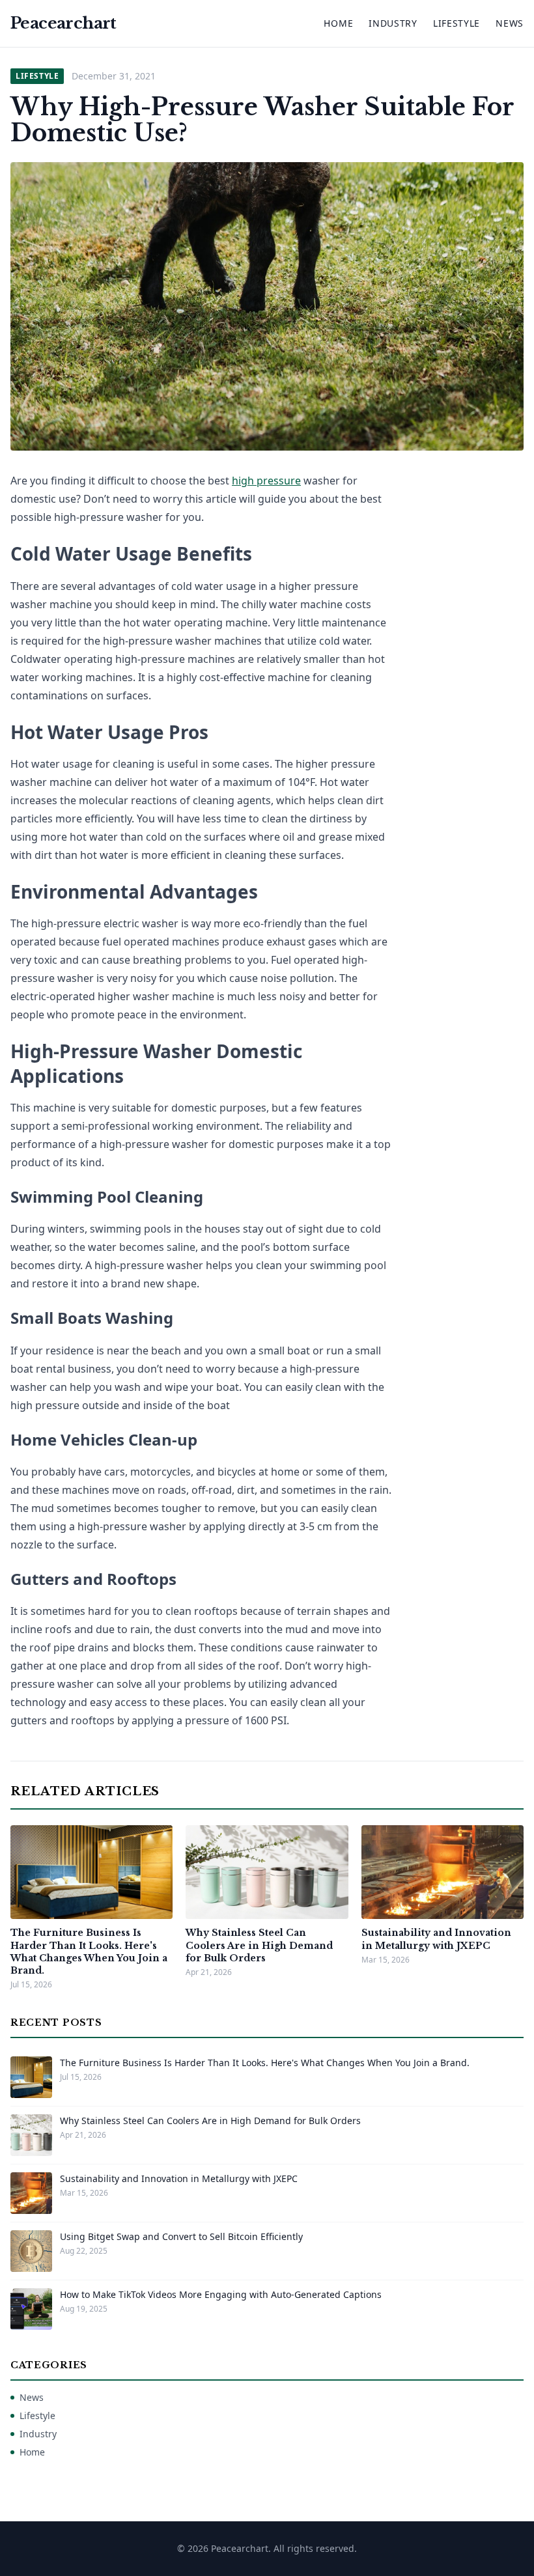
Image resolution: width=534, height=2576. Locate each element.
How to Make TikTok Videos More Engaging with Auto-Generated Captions (221, 2294)
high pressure (266, 481)
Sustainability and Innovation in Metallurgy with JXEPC (436, 1939)
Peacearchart (63, 23)
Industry (393, 23)
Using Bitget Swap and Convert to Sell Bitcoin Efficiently (181, 2236)
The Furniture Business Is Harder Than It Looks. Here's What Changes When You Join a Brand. (89, 1952)
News (510, 23)
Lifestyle (457, 23)
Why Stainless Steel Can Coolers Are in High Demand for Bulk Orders (259, 1945)
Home (338, 23)
